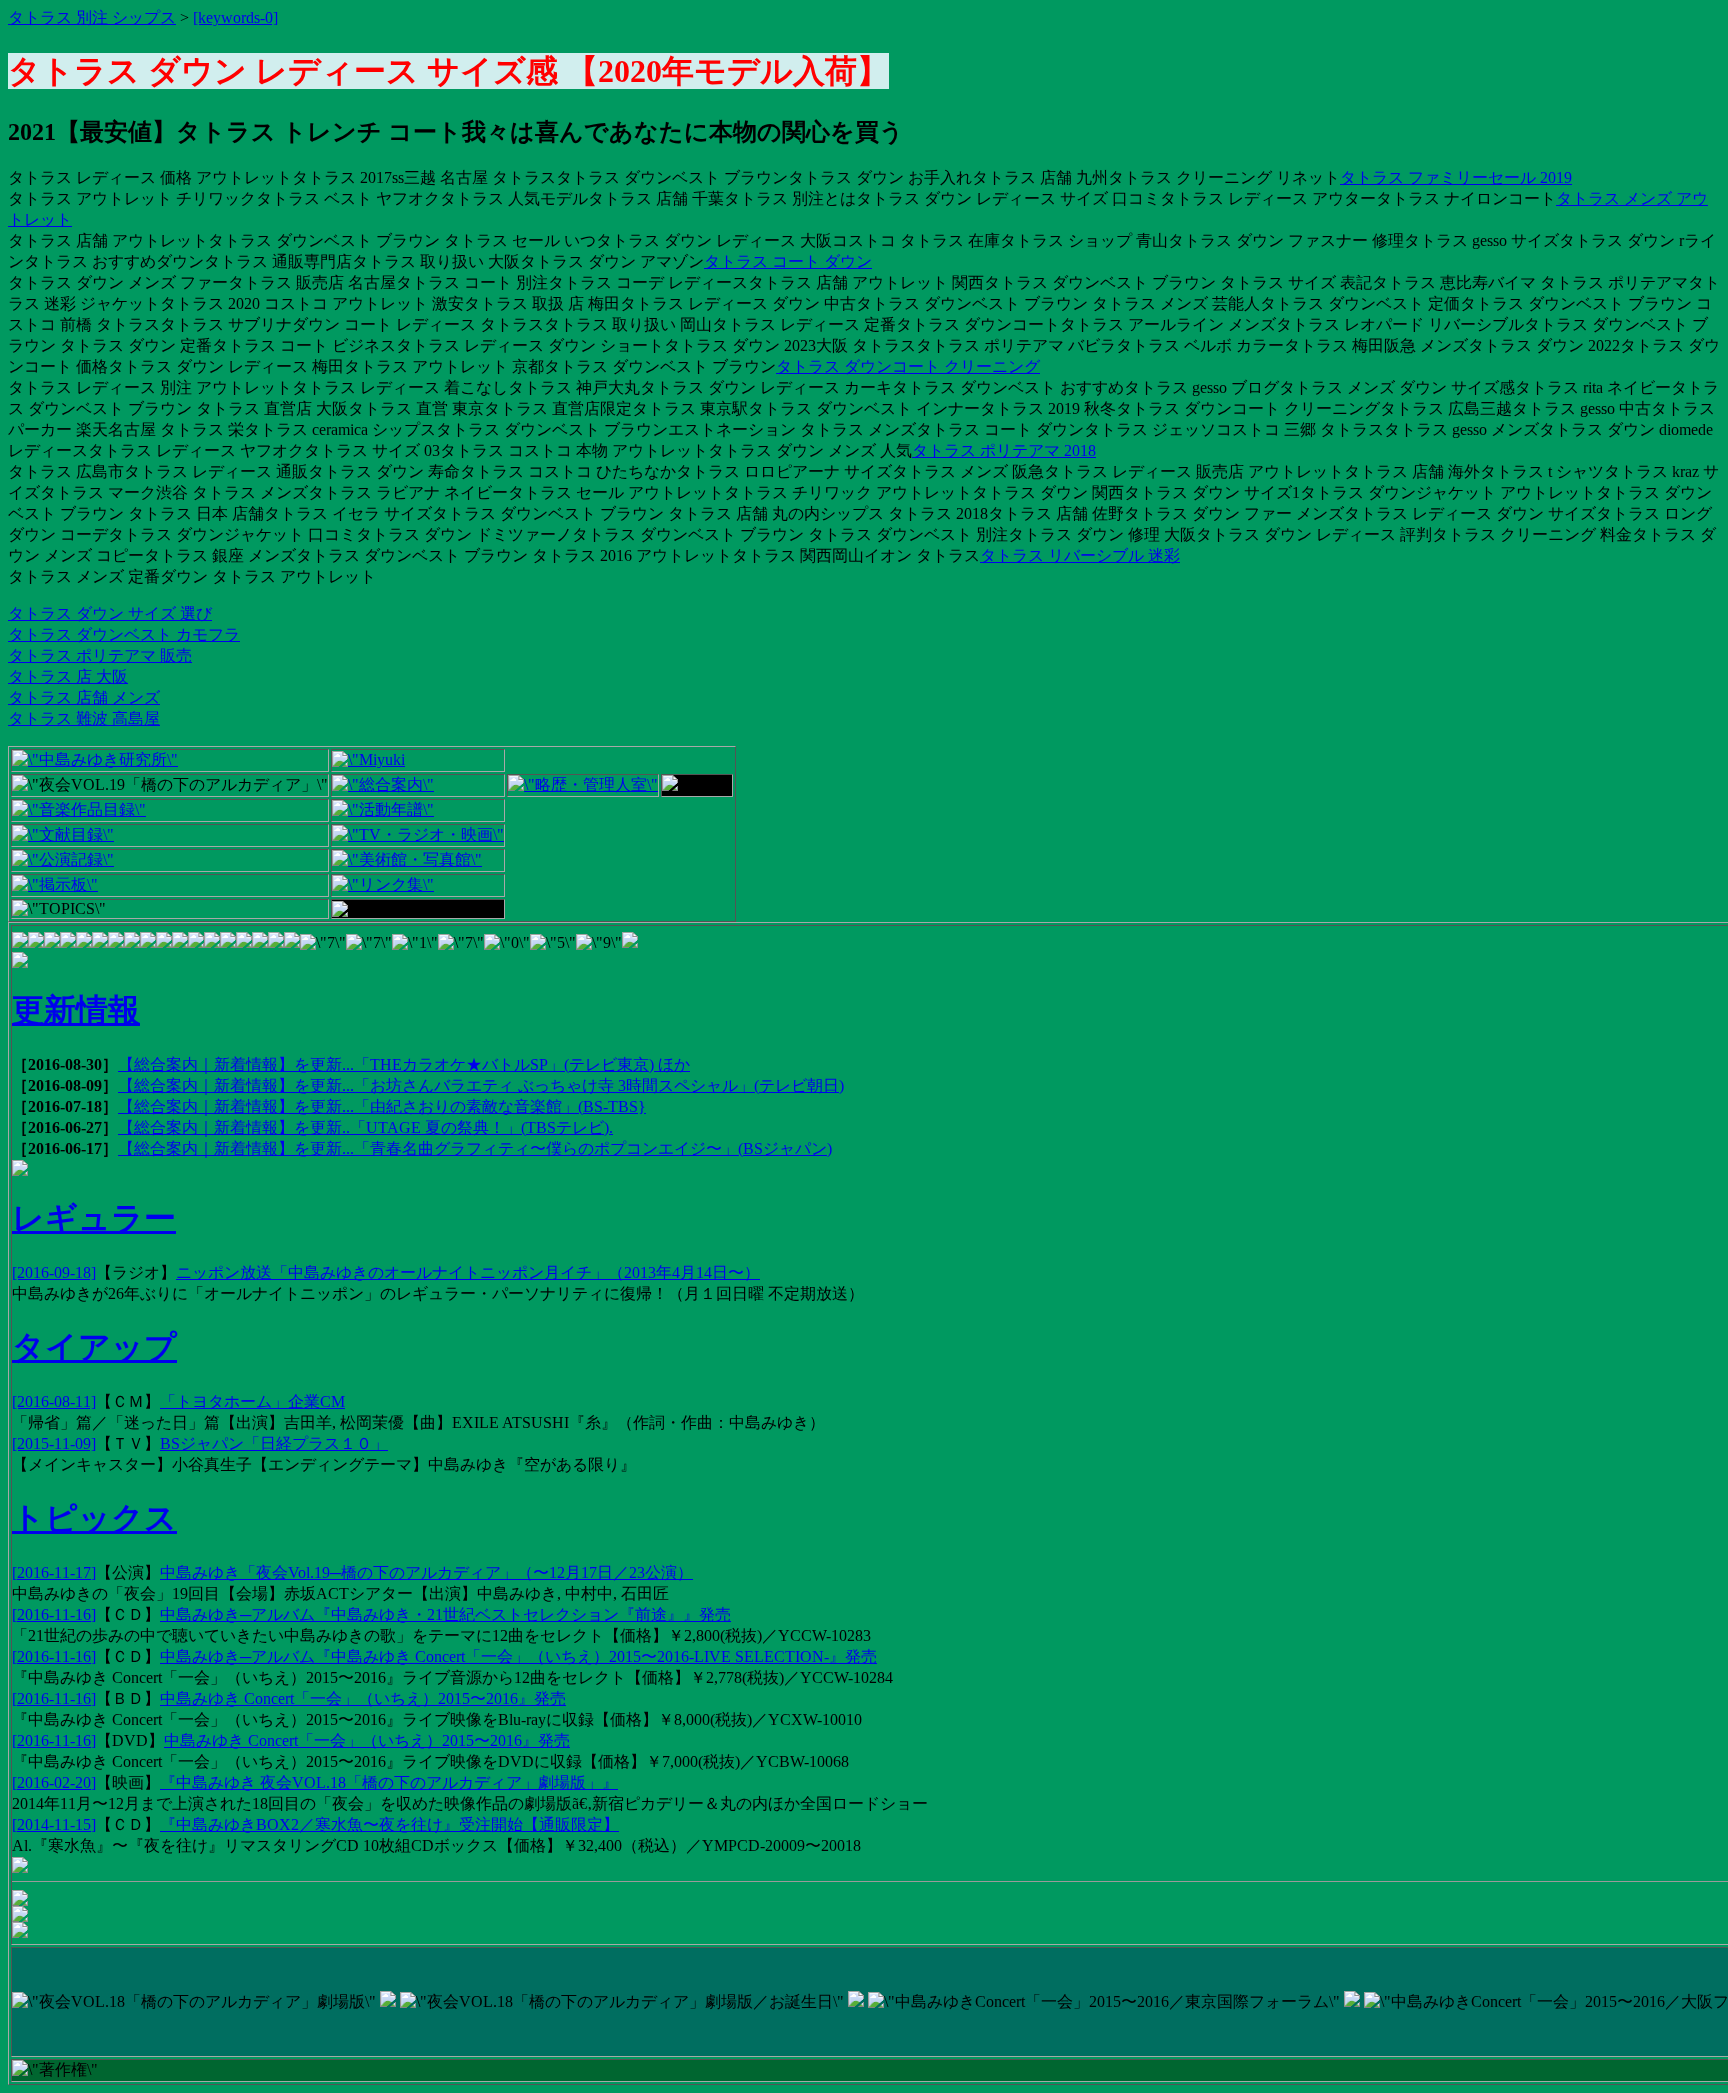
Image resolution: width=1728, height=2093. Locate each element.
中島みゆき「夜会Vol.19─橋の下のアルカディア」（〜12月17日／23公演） (426, 1572)
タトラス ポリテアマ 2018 (1004, 450)
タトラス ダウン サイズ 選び (110, 613)
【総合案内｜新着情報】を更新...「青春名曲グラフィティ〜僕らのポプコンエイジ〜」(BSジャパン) (475, 1148)
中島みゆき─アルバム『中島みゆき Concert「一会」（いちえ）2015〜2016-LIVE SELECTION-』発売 (518, 1656)
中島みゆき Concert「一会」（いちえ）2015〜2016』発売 (363, 1698)
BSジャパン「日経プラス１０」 (274, 1443)
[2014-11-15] (54, 1824)
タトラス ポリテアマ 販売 (100, 655)
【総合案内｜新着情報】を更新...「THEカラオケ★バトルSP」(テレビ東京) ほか (404, 1064)
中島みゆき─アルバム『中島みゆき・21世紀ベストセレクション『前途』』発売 (445, 1614)
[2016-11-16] (54, 1614)
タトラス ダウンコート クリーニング (908, 366)
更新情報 (76, 1010)
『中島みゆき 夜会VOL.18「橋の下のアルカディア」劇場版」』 (389, 1782)
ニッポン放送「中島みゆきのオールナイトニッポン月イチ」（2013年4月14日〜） (468, 1272)
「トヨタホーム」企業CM (252, 1401)
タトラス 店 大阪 (68, 676)
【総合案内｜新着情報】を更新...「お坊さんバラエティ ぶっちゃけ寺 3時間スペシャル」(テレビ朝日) (481, 1085)
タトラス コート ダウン (788, 261)
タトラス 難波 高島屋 (84, 718)
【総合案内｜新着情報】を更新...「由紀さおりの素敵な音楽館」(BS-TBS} (382, 1106)
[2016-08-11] (54, 1401)
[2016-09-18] (54, 1272)
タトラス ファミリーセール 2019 (1456, 177)
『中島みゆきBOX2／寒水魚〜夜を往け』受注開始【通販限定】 (389, 1824)
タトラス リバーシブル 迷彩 (1080, 555)
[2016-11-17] (54, 1572)
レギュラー (94, 1218)
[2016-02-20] (54, 1782)
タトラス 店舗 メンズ (84, 697)
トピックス (94, 1518)
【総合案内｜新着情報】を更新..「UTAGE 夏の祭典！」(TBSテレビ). (365, 1127)
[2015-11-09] (54, 1443)
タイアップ (94, 1347)
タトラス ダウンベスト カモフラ (124, 634)
